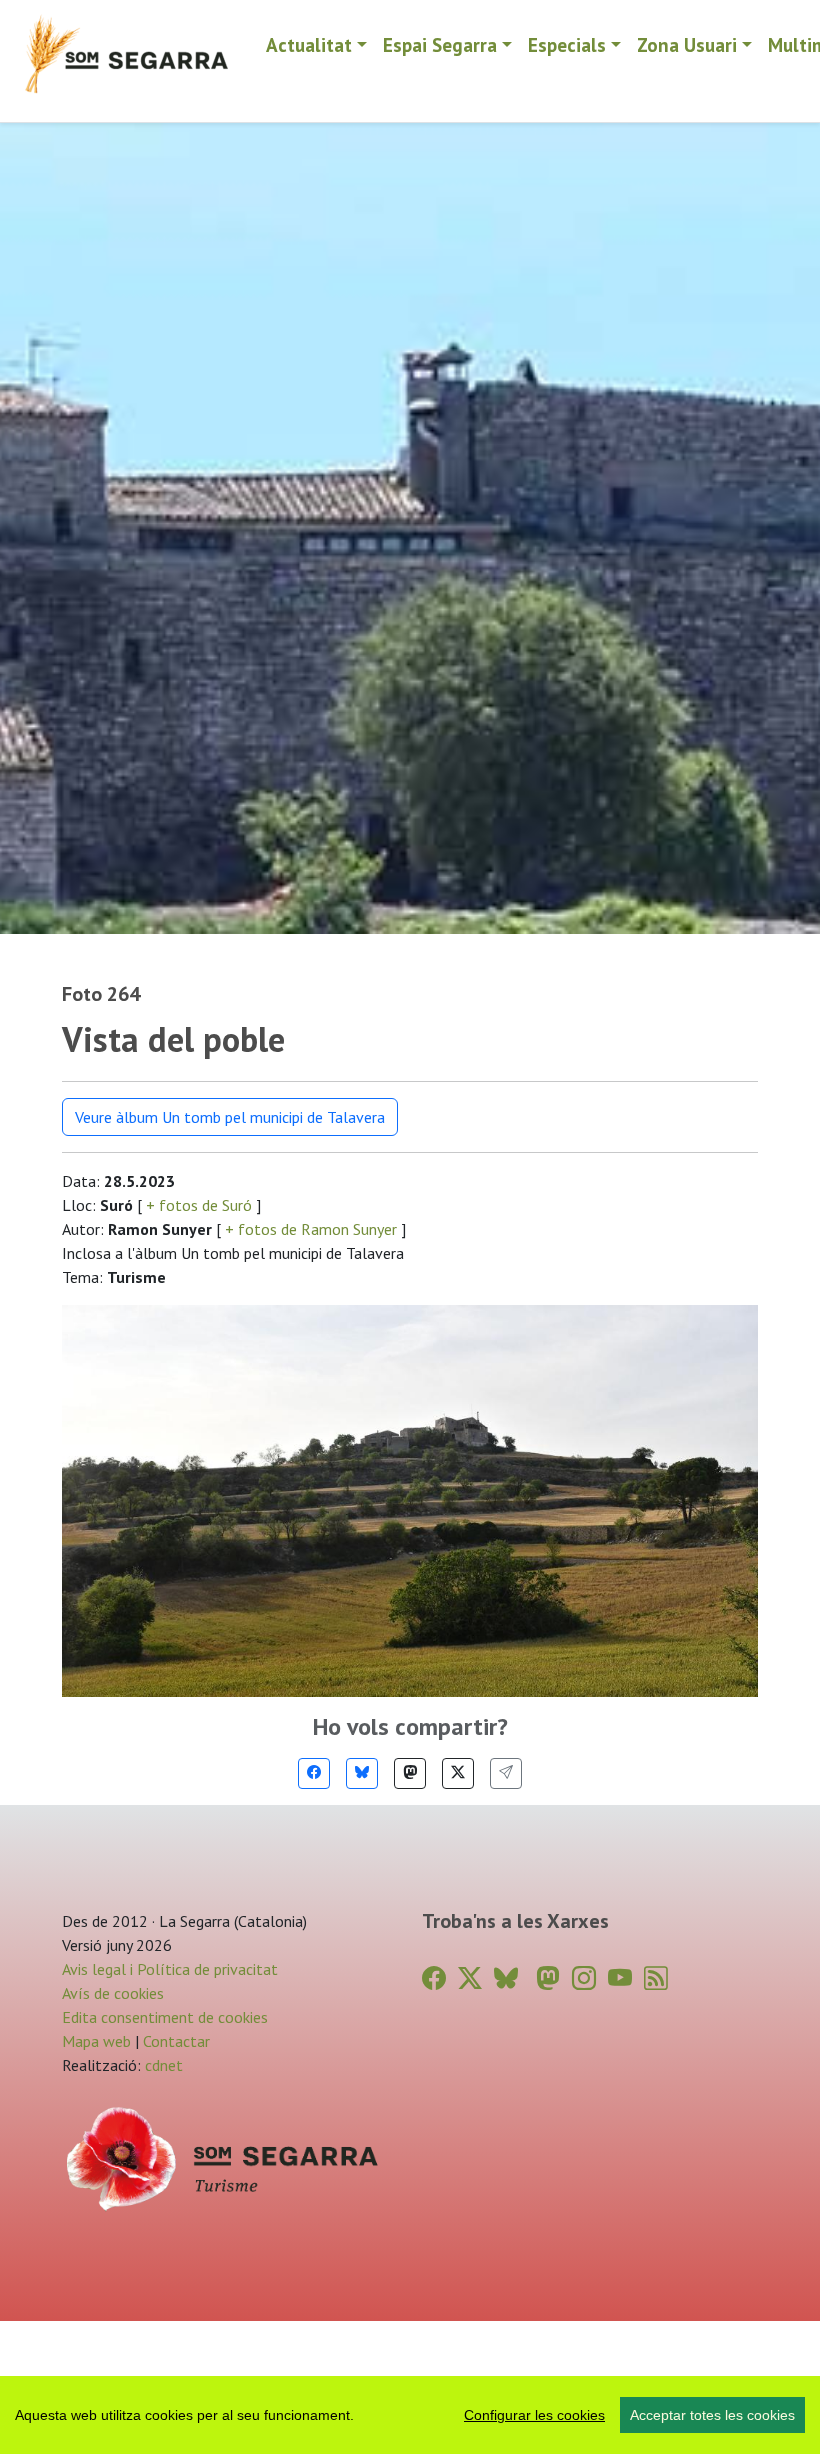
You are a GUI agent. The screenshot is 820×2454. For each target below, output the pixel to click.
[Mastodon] (410, 1773)
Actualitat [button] (309, 44)
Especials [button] (567, 44)
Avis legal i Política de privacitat (170, 1969)
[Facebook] (314, 1773)
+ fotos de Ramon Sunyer (311, 1229)
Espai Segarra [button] (440, 44)
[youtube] (620, 1978)
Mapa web (96, 2041)
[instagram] (584, 1978)
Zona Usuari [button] (687, 44)
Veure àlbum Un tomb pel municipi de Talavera (230, 1117)
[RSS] (656, 1978)
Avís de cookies (113, 1993)
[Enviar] (506, 1773)
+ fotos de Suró (199, 1205)
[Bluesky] (362, 1773)
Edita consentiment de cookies (165, 2017)
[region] (410, 2415)
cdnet (162, 2065)
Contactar (176, 2041)
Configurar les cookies (534, 2415)
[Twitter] (458, 1773)
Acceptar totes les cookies (712, 2415)
